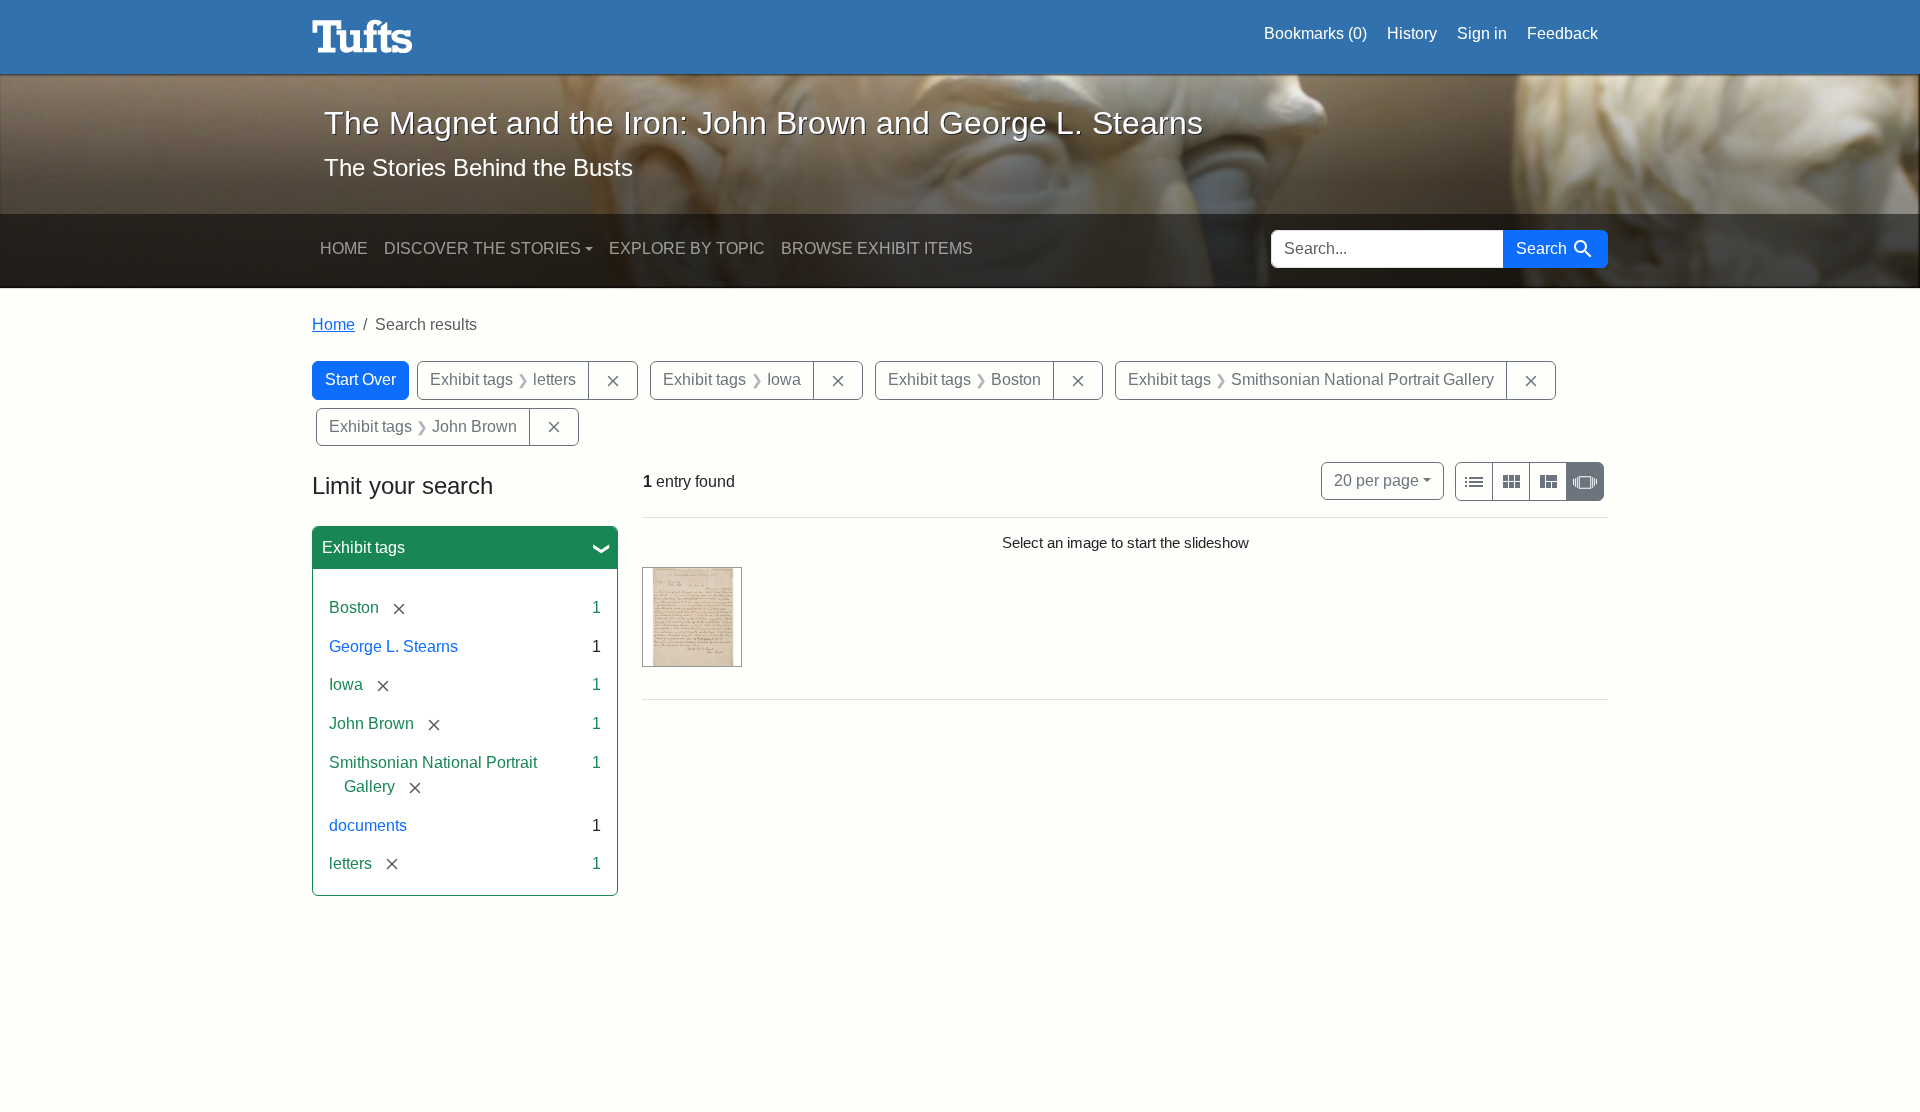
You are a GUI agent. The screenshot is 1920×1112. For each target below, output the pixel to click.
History (1412, 33)
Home (344, 248)
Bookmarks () (1315, 33)
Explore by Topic (687, 248)
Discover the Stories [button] (482, 248)
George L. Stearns (393, 646)
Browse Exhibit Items (877, 248)
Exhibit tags (363, 547)
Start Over (360, 379)
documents (368, 825)
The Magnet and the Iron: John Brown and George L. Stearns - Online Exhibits (362, 37)
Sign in (1482, 33)
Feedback (1562, 33)
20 (1376, 480)
